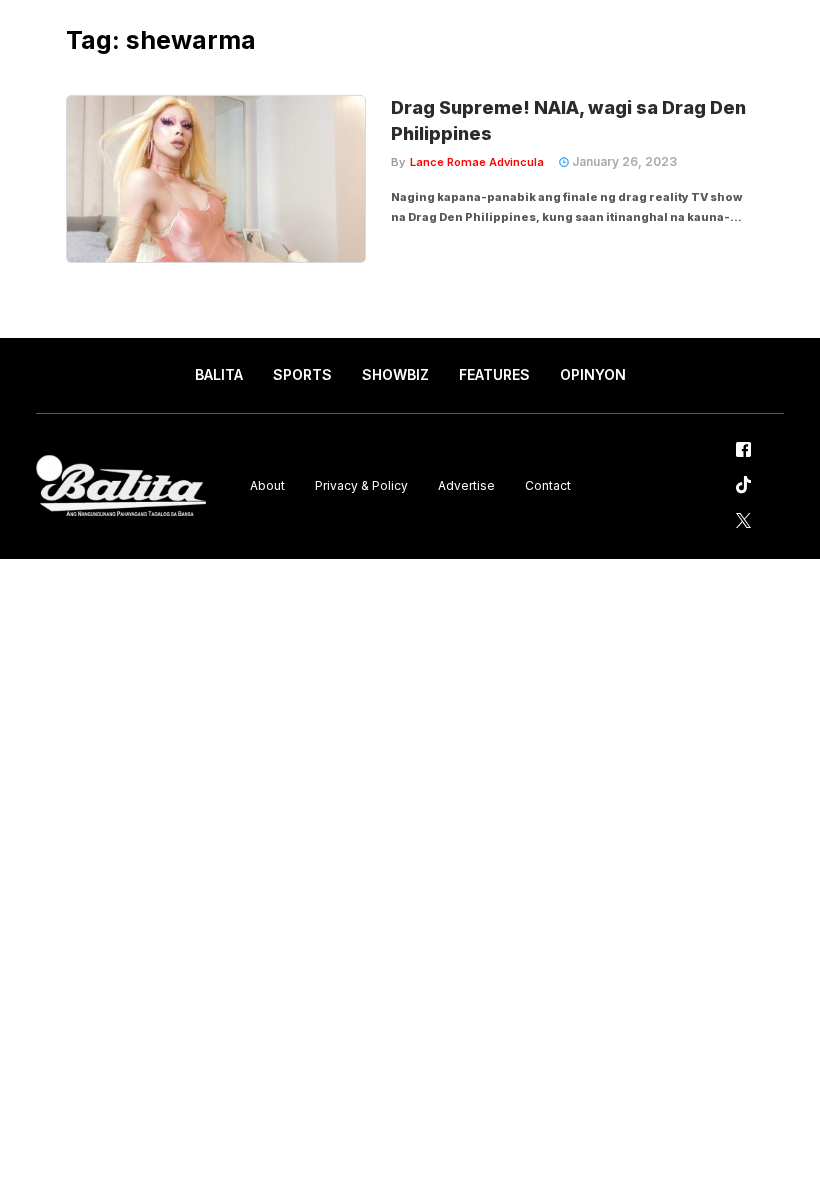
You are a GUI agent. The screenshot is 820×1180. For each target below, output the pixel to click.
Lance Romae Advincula (477, 162)
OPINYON (593, 374)
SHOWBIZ (395, 374)
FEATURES (494, 374)
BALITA (219, 374)
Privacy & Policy (361, 485)
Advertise (466, 485)
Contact (548, 485)
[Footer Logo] (121, 486)
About (267, 485)
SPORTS (302, 374)
